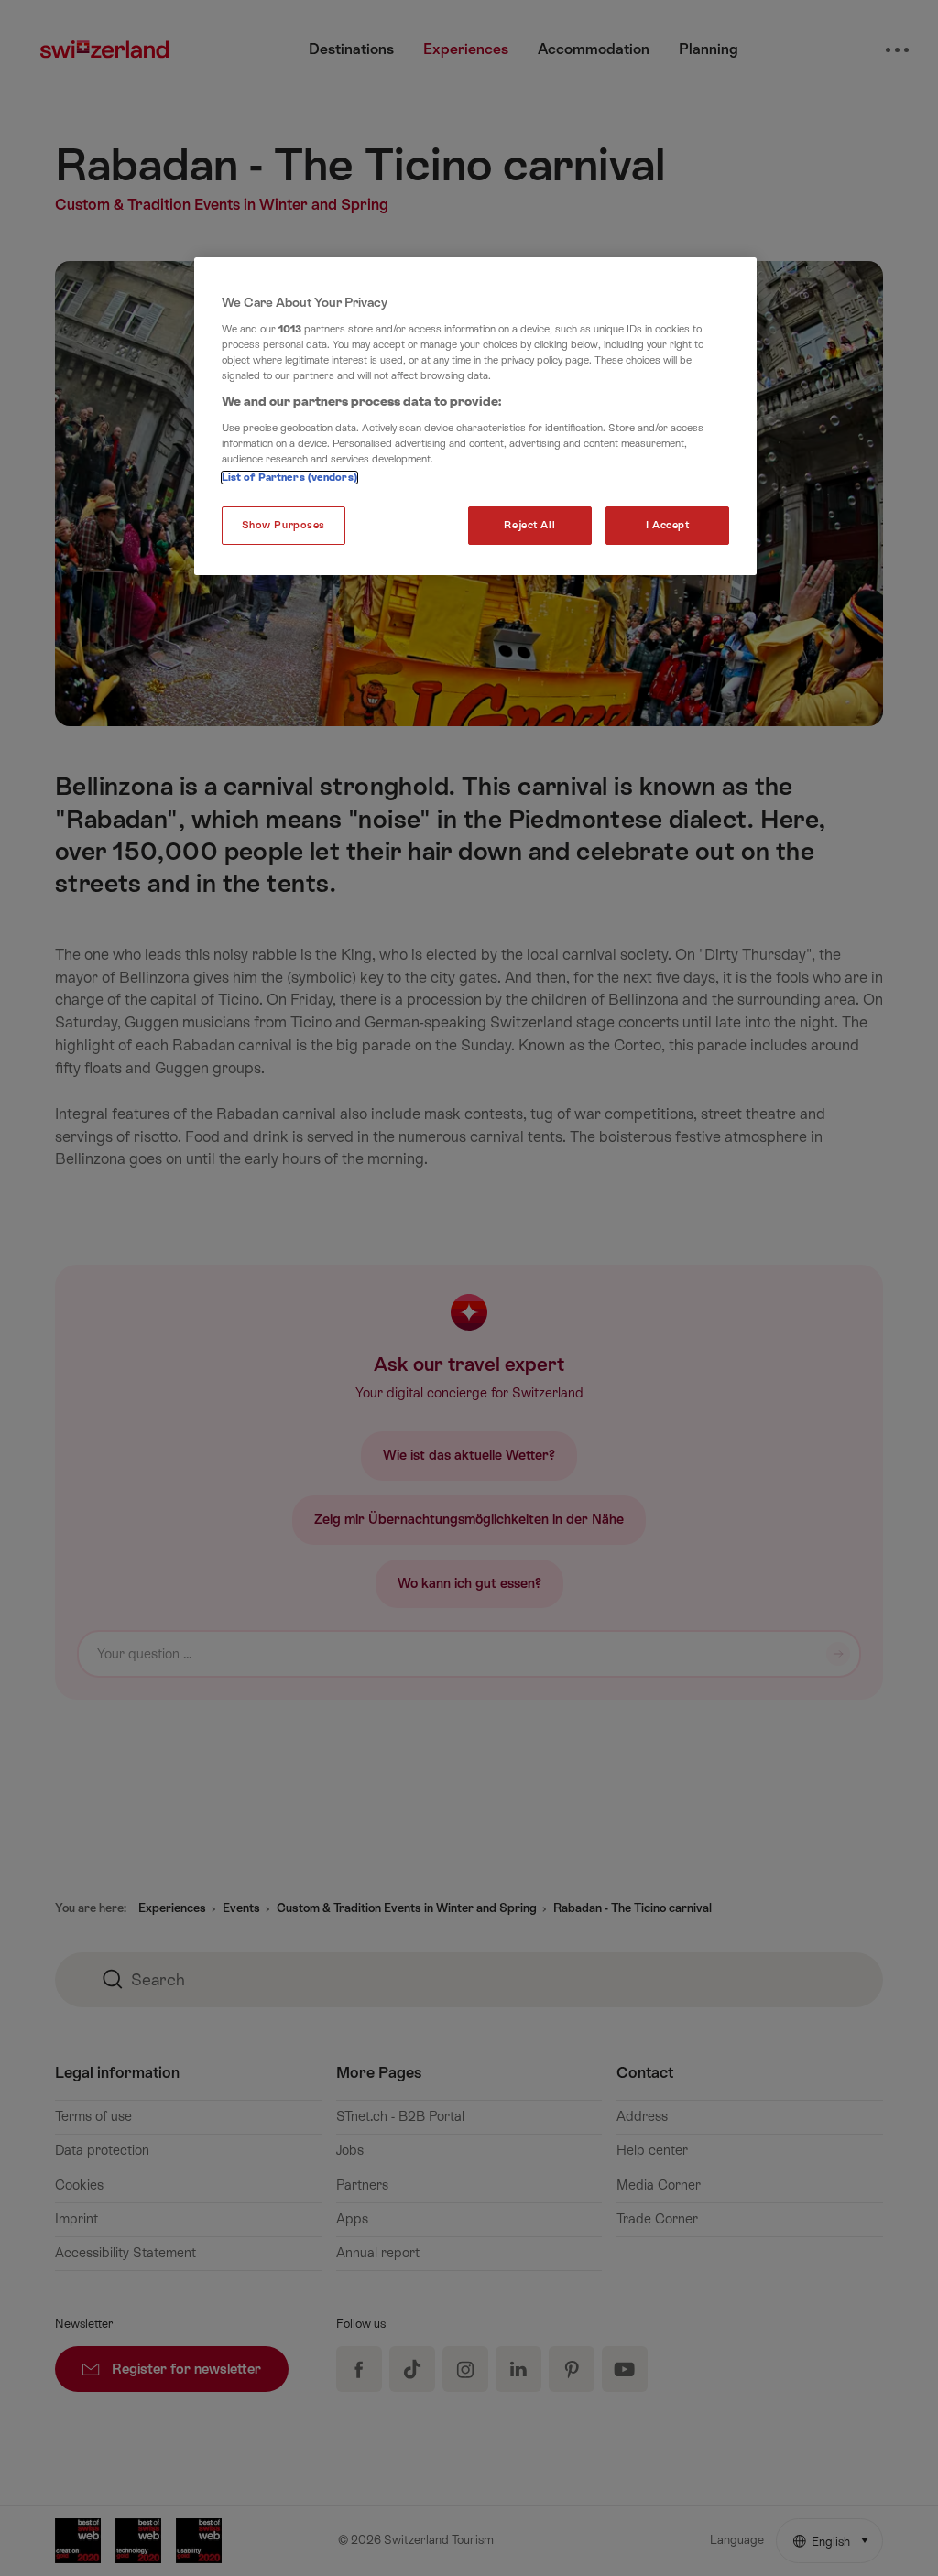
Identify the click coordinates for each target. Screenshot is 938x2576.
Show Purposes (284, 525)
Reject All (529, 525)
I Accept (668, 525)
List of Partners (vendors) (289, 478)
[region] (475, 416)
